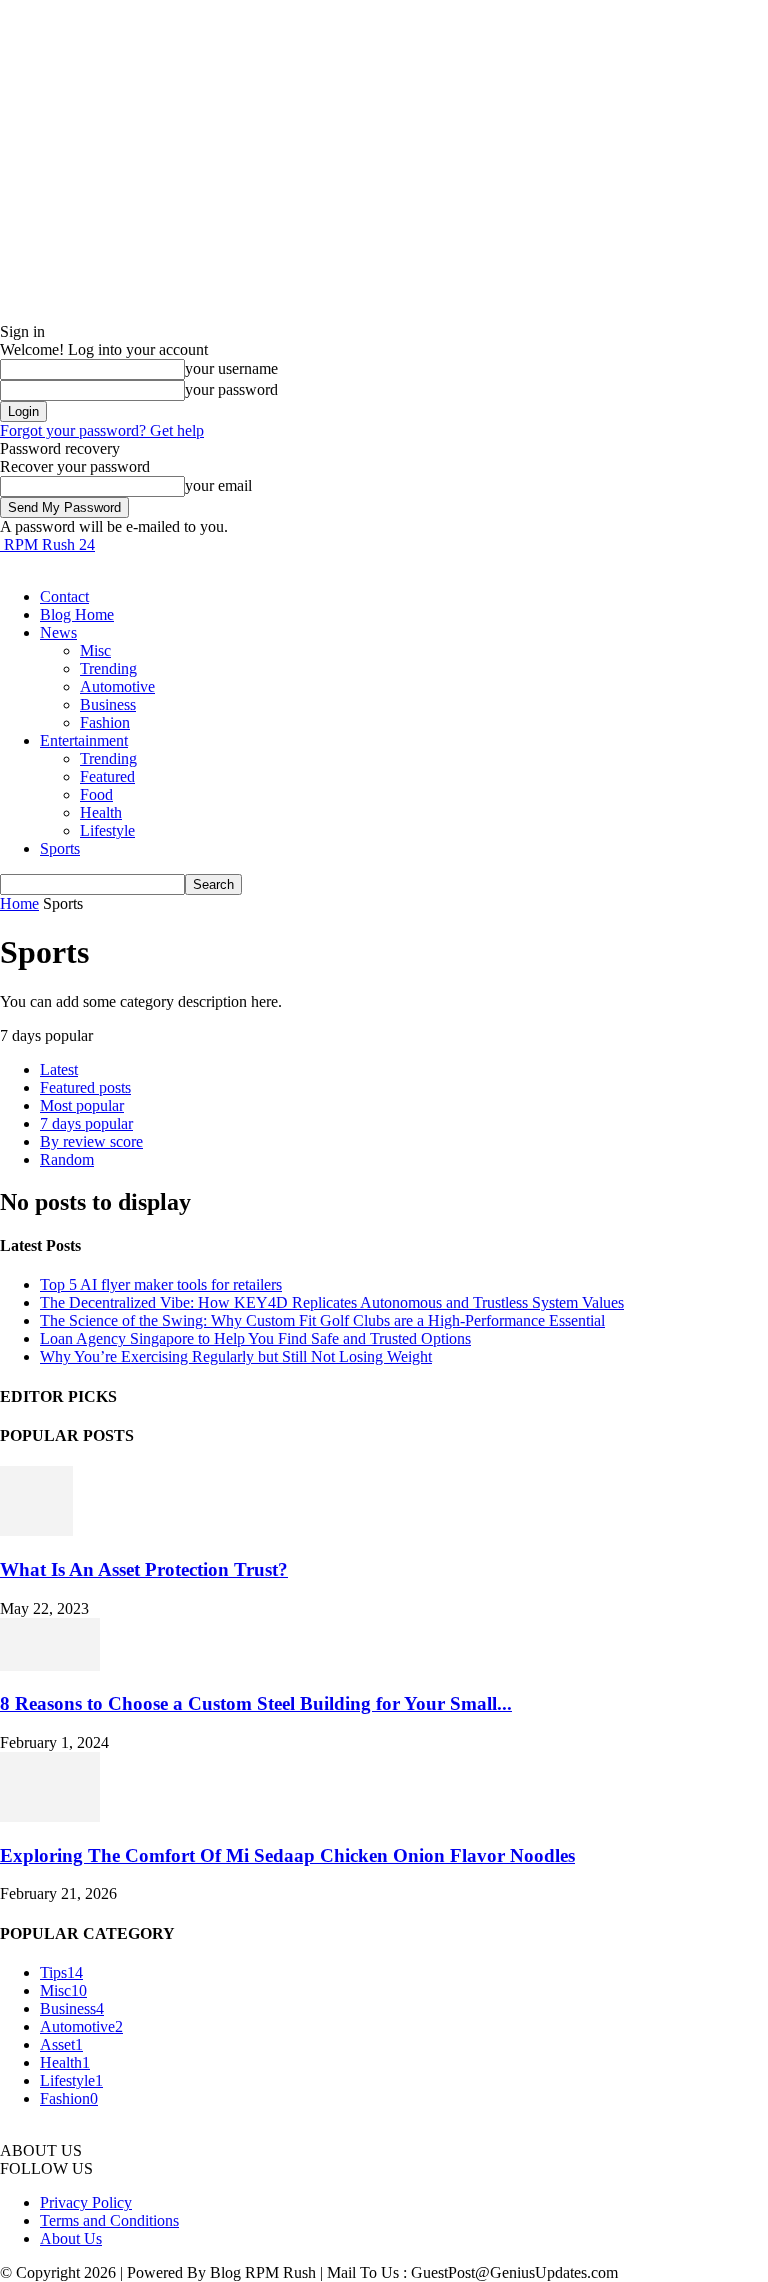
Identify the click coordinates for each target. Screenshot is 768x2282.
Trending (108, 668)
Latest (59, 1069)
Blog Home (77, 614)
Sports (60, 848)
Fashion (105, 722)
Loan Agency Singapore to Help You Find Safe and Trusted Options (255, 1338)
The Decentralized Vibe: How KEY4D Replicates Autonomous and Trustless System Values (332, 1302)
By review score (91, 1141)
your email (218, 485)
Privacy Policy (86, 2202)
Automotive (117, 686)
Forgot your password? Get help (102, 430)
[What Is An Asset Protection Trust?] (36, 1530)
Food (96, 794)
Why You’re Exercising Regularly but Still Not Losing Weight (236, 1356)
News (58, 632)
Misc (95, 650)
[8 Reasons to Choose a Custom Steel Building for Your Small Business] (50, 1665)
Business (108, 704)
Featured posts (85, 1087)
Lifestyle (107, 830)
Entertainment (84, 740)
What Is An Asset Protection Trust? (144, 1569)
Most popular (82, 1105)
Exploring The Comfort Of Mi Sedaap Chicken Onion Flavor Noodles (287, 1855)
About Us (71, 2238)
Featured (107, 776)
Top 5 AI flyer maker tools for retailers (161, 1284)
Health (101, 812)
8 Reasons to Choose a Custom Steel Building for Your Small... (256, 1703)
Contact (64, 596)
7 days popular (86, 1123)
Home (19, 903)
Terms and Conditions (109, 2220)
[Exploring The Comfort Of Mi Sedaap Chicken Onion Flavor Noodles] (50, 1816)
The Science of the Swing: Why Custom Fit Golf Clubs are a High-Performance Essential (322, 1320)
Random (67, 1159)
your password (231, 389)
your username (231, 368)
